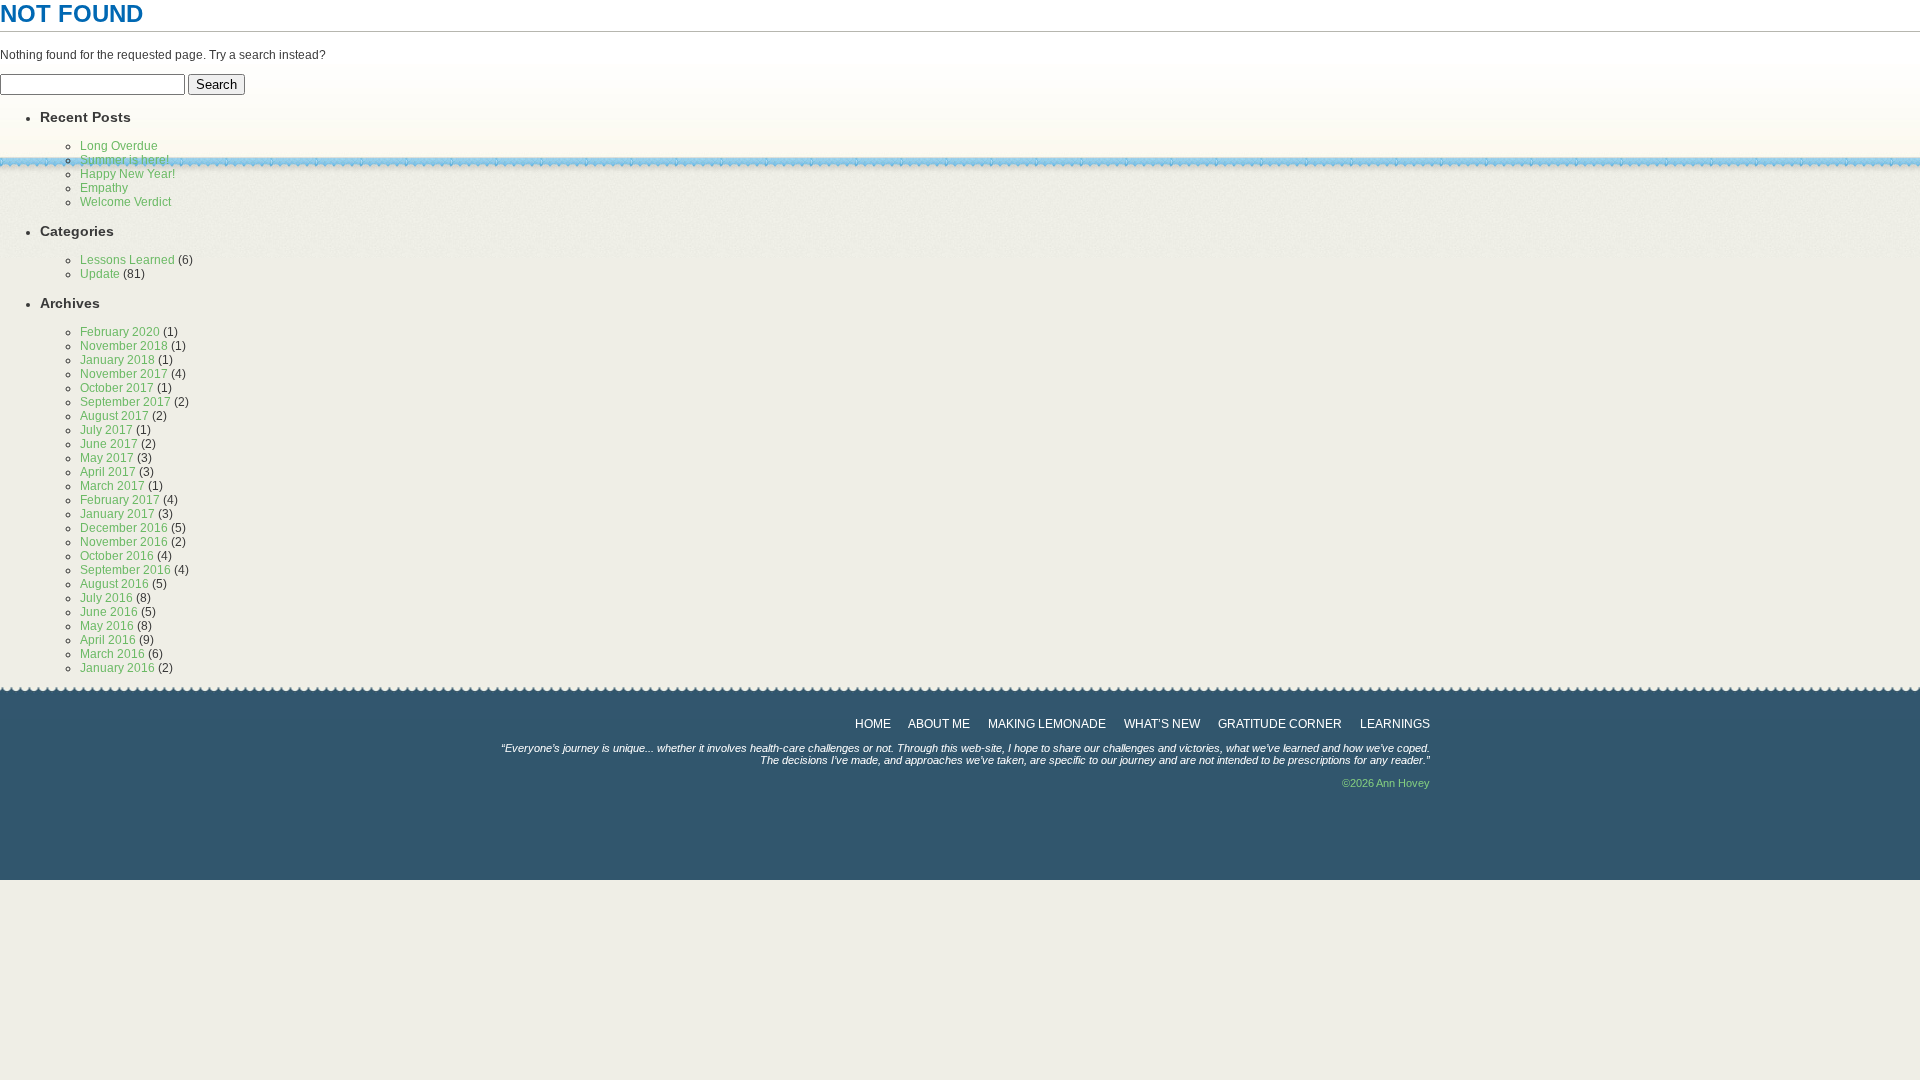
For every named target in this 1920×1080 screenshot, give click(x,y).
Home (873, 724)
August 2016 (114, 584)
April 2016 (108, 640)
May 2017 (107, 458)
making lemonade (1047, 724)
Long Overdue (119, 146)
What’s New (1162, 724)
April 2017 (108, 472)
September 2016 (125, 570)
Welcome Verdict (125, 202)
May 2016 (107, 626)
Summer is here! (124, 160)
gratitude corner (1280, 724)
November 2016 (124, 542)
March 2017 (112, 486)
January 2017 (117, 514)
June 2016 (109, 612)
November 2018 (124, 346)
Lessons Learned (127, 260)
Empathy (104, 188)
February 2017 (120, 500)
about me (939, 724)
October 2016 (117, 556)
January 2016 (117, 668)
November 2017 (124, 374)
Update (100, 274)
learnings (1395, 724)
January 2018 (117, 360)
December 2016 (124, 528)
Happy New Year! (127, 174)
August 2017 (114, 416)
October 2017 (117, 388)
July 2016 (106, 598)
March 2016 (112, 654)
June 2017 (109, 444)
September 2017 (125, 402)
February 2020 (120, 332)
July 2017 (106, 430)
